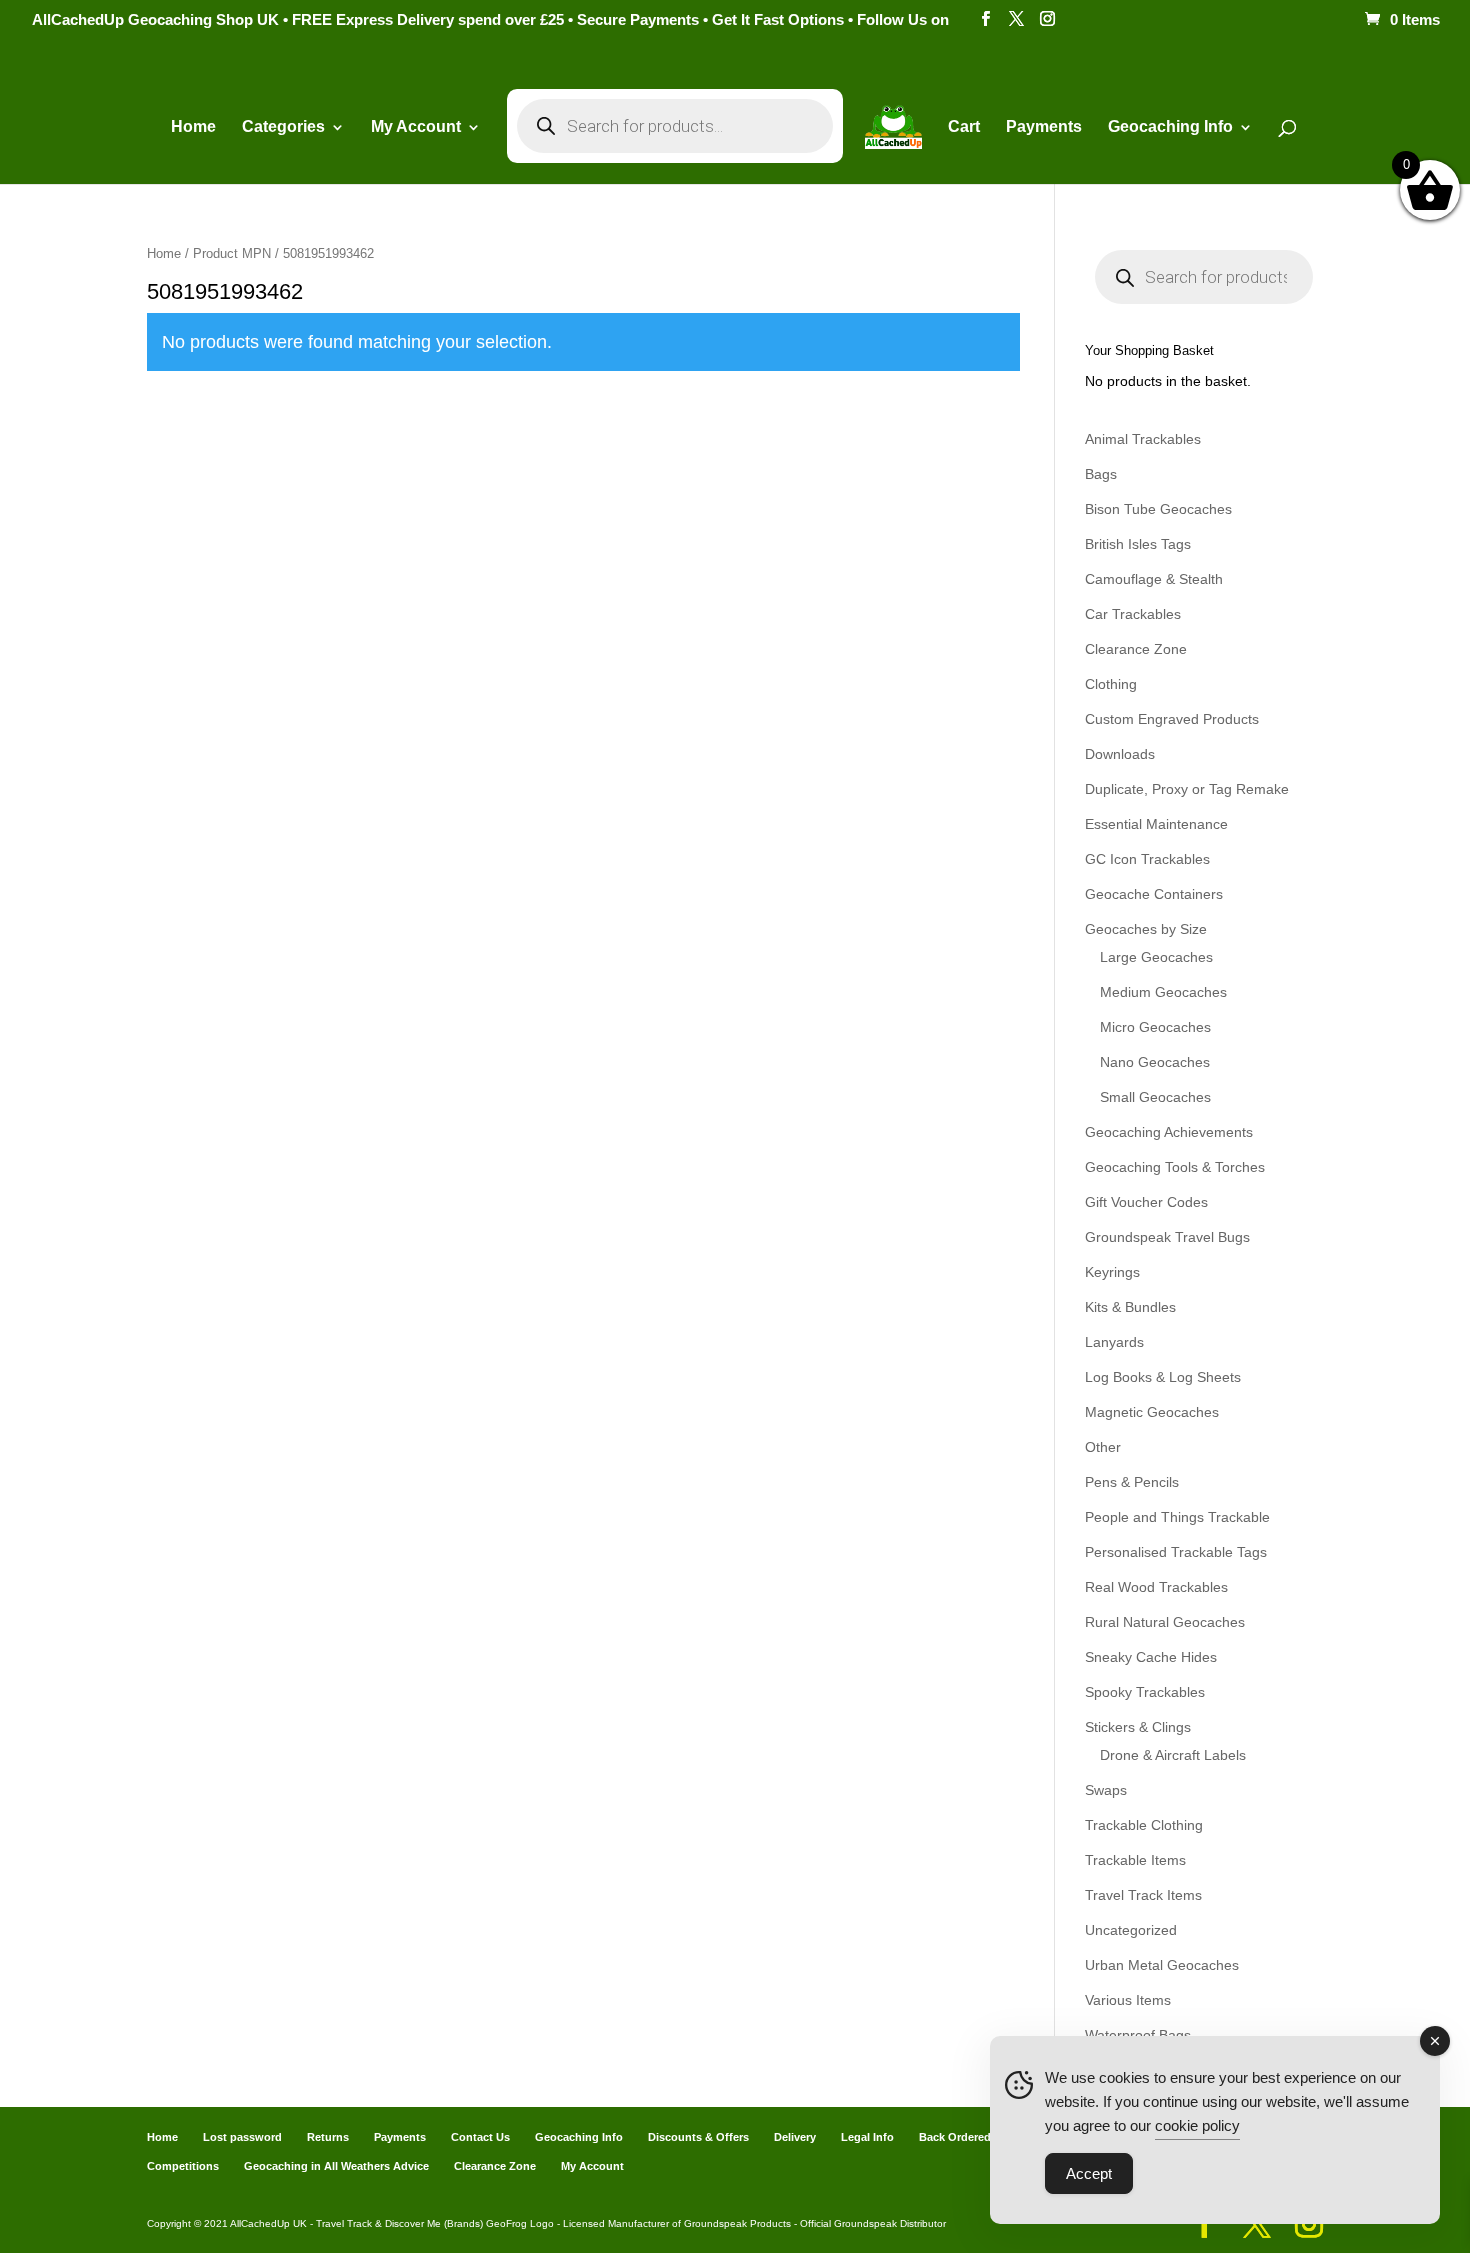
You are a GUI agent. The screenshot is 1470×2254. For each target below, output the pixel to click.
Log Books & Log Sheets (1163, 1377)
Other (1103, 1447)
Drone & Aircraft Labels (1173, 1755)
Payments (1044, 127)
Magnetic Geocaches (1152, 1412)
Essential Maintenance (1156, 824)
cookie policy (1197, 2125)
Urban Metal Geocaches (1162, 1965)
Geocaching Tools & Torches (1175, 1167)
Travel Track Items (1143, 1895)
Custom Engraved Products (1172, 719)
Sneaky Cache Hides (1151, 1657)
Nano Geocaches (1155, 1062)
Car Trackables (1133, 614)
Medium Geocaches (1163, 992)
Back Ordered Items (971, 2137)
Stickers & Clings (1138, 1727)
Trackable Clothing (1144, 1825)
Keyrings (1112, 1272)
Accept (1089, 2173)
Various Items (1128, 2000)
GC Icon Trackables (1147, 859)
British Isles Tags (1138, 544)
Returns (328, 2137)
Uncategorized (1131, 1930)
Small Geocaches (1155, 1097)
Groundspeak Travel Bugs (1167, 1237)
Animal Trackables (1143, 439)
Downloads (1120, 754)
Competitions (183, 2166)
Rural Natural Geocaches (1165, 1622)
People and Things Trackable (1177, 1517)
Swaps (1106, 1790)
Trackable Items (1135, 1860)
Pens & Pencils (1132, 1482)
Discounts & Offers (698, 2137)
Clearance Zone (1136, 649)
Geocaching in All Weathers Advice (336, 2166)
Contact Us (480, 2137)
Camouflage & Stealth (1154, 579)
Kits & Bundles (1130, 1307)
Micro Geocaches (1155, 1027)
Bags (1101, 474)
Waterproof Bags (1138, 2035)
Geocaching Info (579, 2137)
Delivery (795, 2137)
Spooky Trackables (1145, 1692)
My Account (416, 127)
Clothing (1111, 684)
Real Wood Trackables (1156, 1587)
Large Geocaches (1156, 957)
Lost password (242, 2137)
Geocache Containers (1154, 894)
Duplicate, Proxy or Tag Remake (1187, 789)
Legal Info (867, 2137)
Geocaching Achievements (1169, 1132)
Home (193, 127)
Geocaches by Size (1146, 929)
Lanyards (1114, 1342)
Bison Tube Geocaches (1158, 509)
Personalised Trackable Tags (1176, 1552)
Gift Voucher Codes (1146, 1202)
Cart (964, 127)
